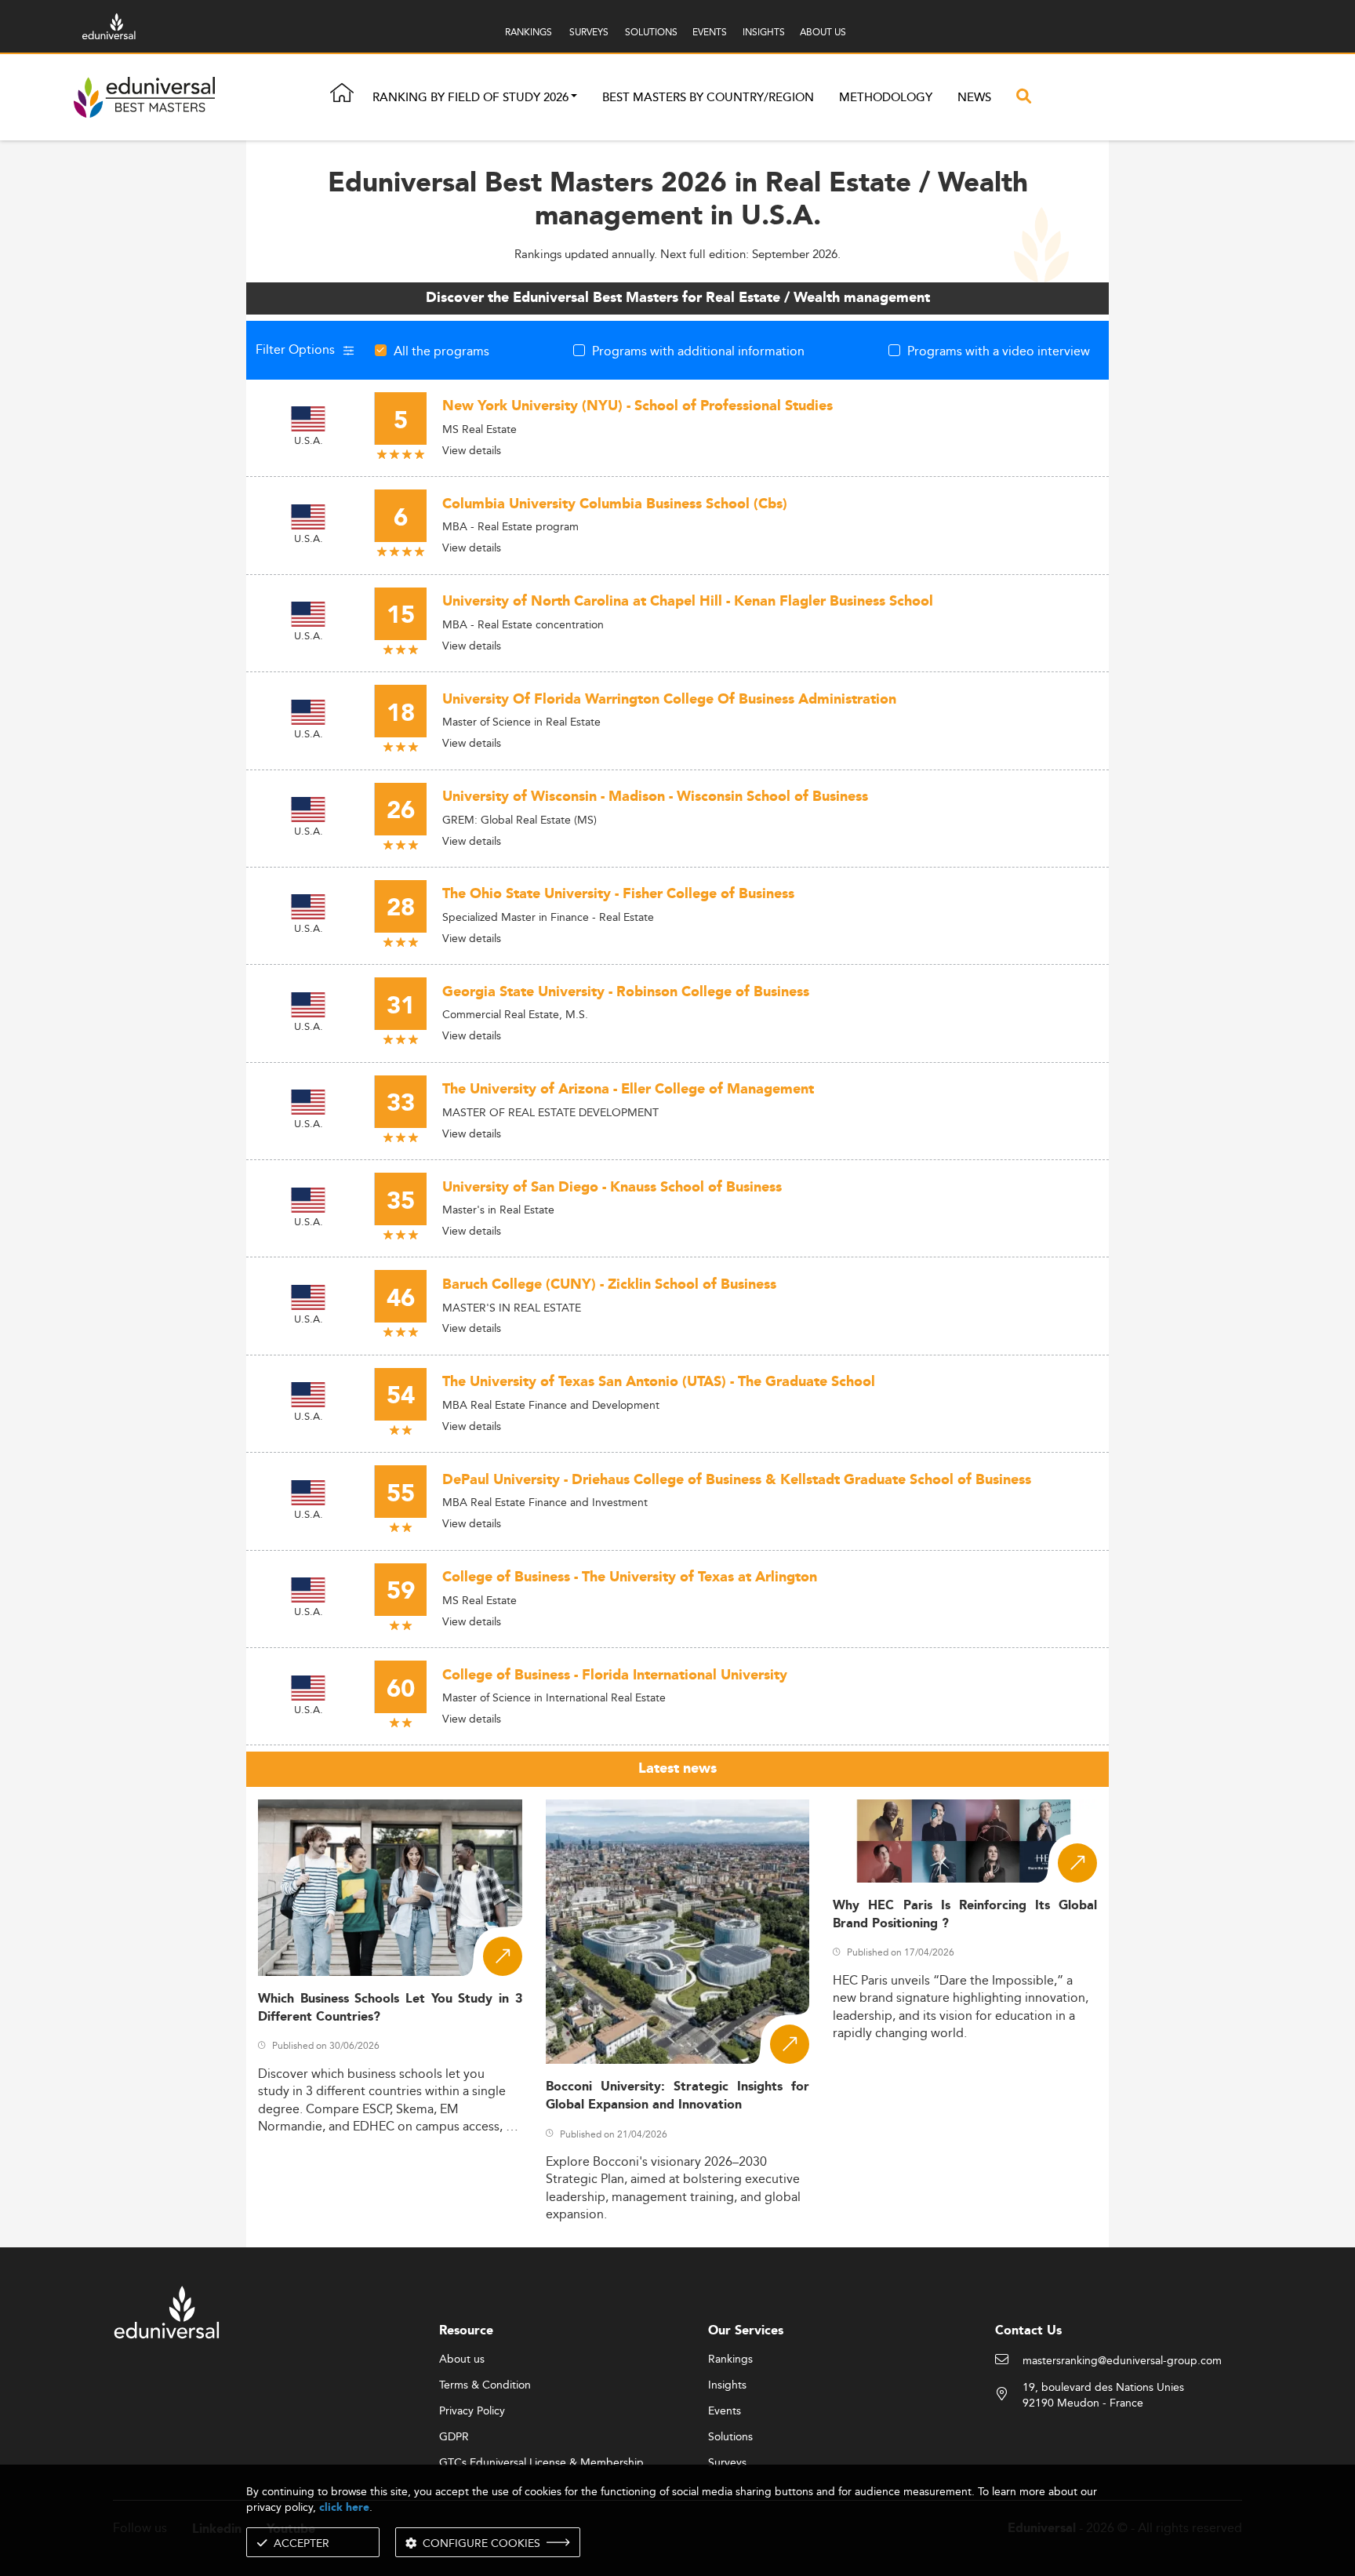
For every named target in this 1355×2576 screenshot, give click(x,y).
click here (344, 2507)
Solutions (730, 2437)
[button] (574, 98)
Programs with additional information (698, 351)
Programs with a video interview (999, 351)
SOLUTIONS (651, 32)
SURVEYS (589, 32)
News (974, 98)
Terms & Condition (485, 2385)
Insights (727, 2385)
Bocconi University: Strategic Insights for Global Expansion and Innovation (678, 2096)
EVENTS (710, 32)
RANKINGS (529, 32)
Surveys (727, 2463)
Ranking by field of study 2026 (470, 98)
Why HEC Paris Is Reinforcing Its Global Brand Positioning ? (965, 1915)
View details (472, 450)
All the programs (441, 351)
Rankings (730, 2360)
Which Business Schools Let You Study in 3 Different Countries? (390, 2008)
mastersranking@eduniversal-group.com (1122, 2361)
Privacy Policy (472, 2411)
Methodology (886, 98)
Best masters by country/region (708, 98)
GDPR (454, 2437)
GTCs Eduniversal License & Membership (541, 2463)
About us (462, 2360)
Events (725, 2411)
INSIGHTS (764, 32)
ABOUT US (823, 32)
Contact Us (1028, 2331)
